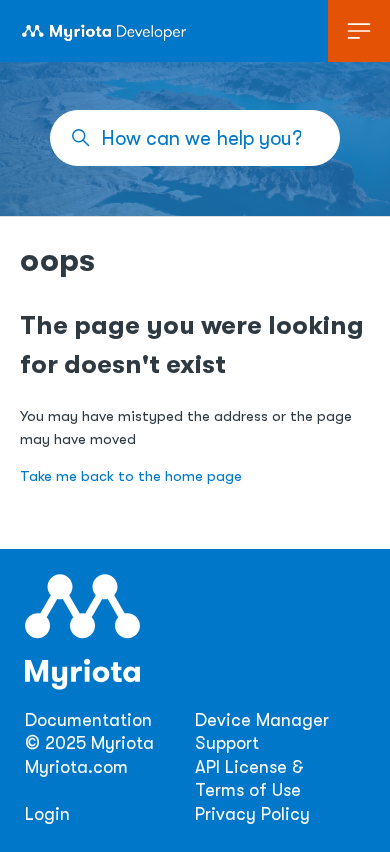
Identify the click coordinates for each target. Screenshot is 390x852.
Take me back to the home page (131, 476)
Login (47, 814)
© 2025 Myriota (89, 743)
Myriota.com (76, 767)
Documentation (88, 720)
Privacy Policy (252, 814)
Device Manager (262, 720)
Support (227, 743)
